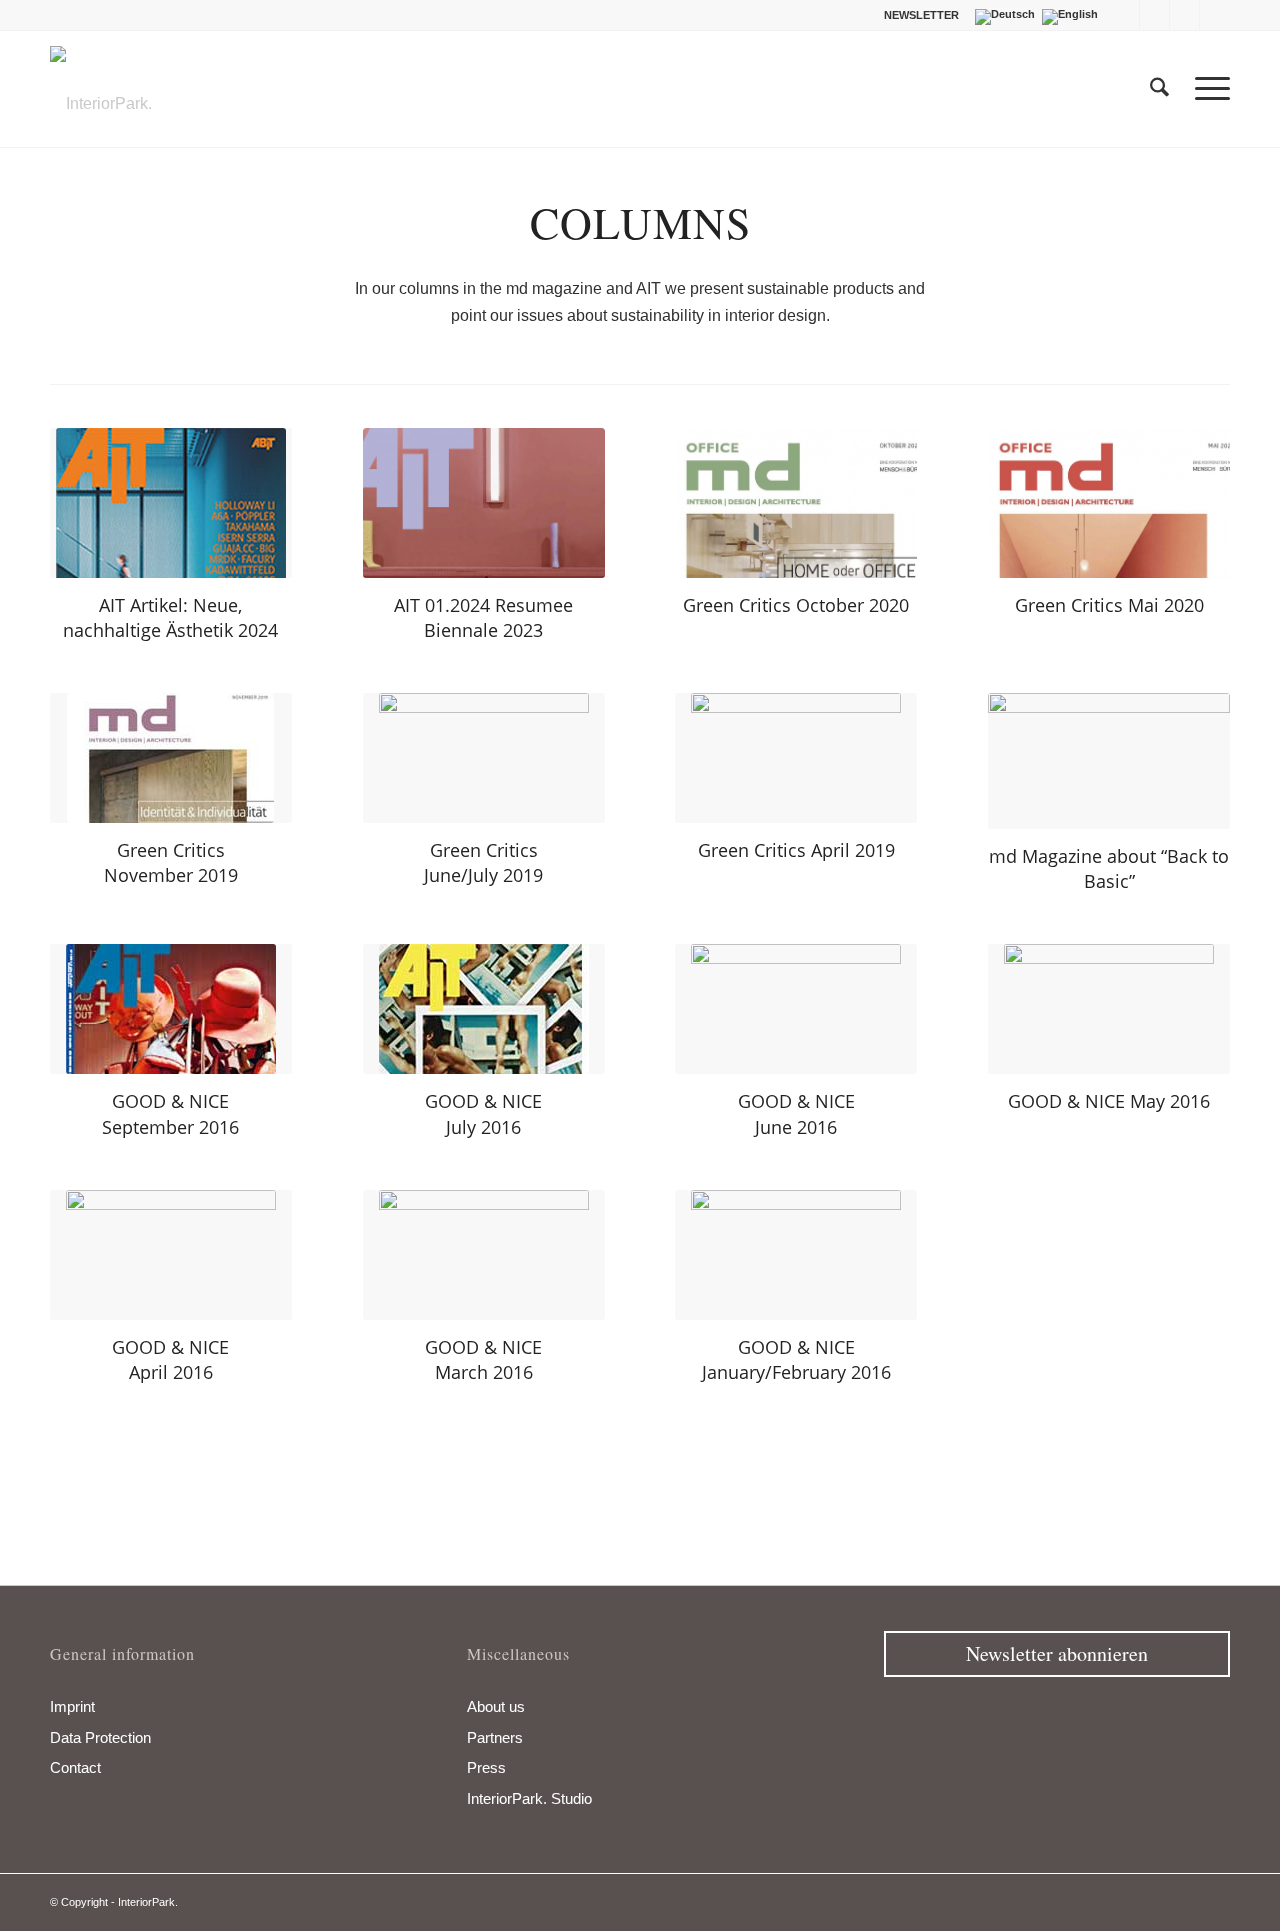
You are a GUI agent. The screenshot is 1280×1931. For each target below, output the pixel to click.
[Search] (1159, 89)
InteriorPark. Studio (529, 1798)
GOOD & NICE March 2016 (483, 1359)
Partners (495, 1737)
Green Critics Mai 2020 (1109, 605)
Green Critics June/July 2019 (483, 862)
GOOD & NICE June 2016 (796, 1113)
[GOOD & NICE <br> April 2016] (171, 1255)
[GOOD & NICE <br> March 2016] (484, 1255)
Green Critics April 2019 (796, 850)
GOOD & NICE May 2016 (1109, 1101)
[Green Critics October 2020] (796, 503)
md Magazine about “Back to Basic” (1109, 868)
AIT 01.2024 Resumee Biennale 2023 (483, 617)
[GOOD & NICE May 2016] (1109, 1009)
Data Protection (100, 1737)
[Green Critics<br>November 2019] (171, 758)
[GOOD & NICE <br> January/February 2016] (796, 1255)
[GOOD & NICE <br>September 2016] (171, 1009)
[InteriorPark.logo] (101, 104)
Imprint (72, 1706)
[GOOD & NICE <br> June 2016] (796, 1009)
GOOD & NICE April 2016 (170, 1359)
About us (496, 1706)
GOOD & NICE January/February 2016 (796, 1359)
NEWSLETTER (921, 15)
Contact (75, 1767)
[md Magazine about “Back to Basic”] (1109, 761)
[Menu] (1206, 89)
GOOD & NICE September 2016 (170, 1113)
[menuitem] (916, 15)
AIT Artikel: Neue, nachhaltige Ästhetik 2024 (170, 617)
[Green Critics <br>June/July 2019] (484, 758)
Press (486, 1767)
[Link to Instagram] (1184, 15)
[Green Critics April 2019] (796, 758)
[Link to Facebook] (1124, 15)
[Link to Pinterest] (1215, 15)
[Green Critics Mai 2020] (1109, 503)
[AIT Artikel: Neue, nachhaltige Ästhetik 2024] (171, 503)
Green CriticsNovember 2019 (171, 862)
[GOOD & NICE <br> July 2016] (484, 1009)
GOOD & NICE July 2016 (483, 1113)
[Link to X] (1154, 15)
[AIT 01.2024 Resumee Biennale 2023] (484, 503)
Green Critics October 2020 (796, 605)
